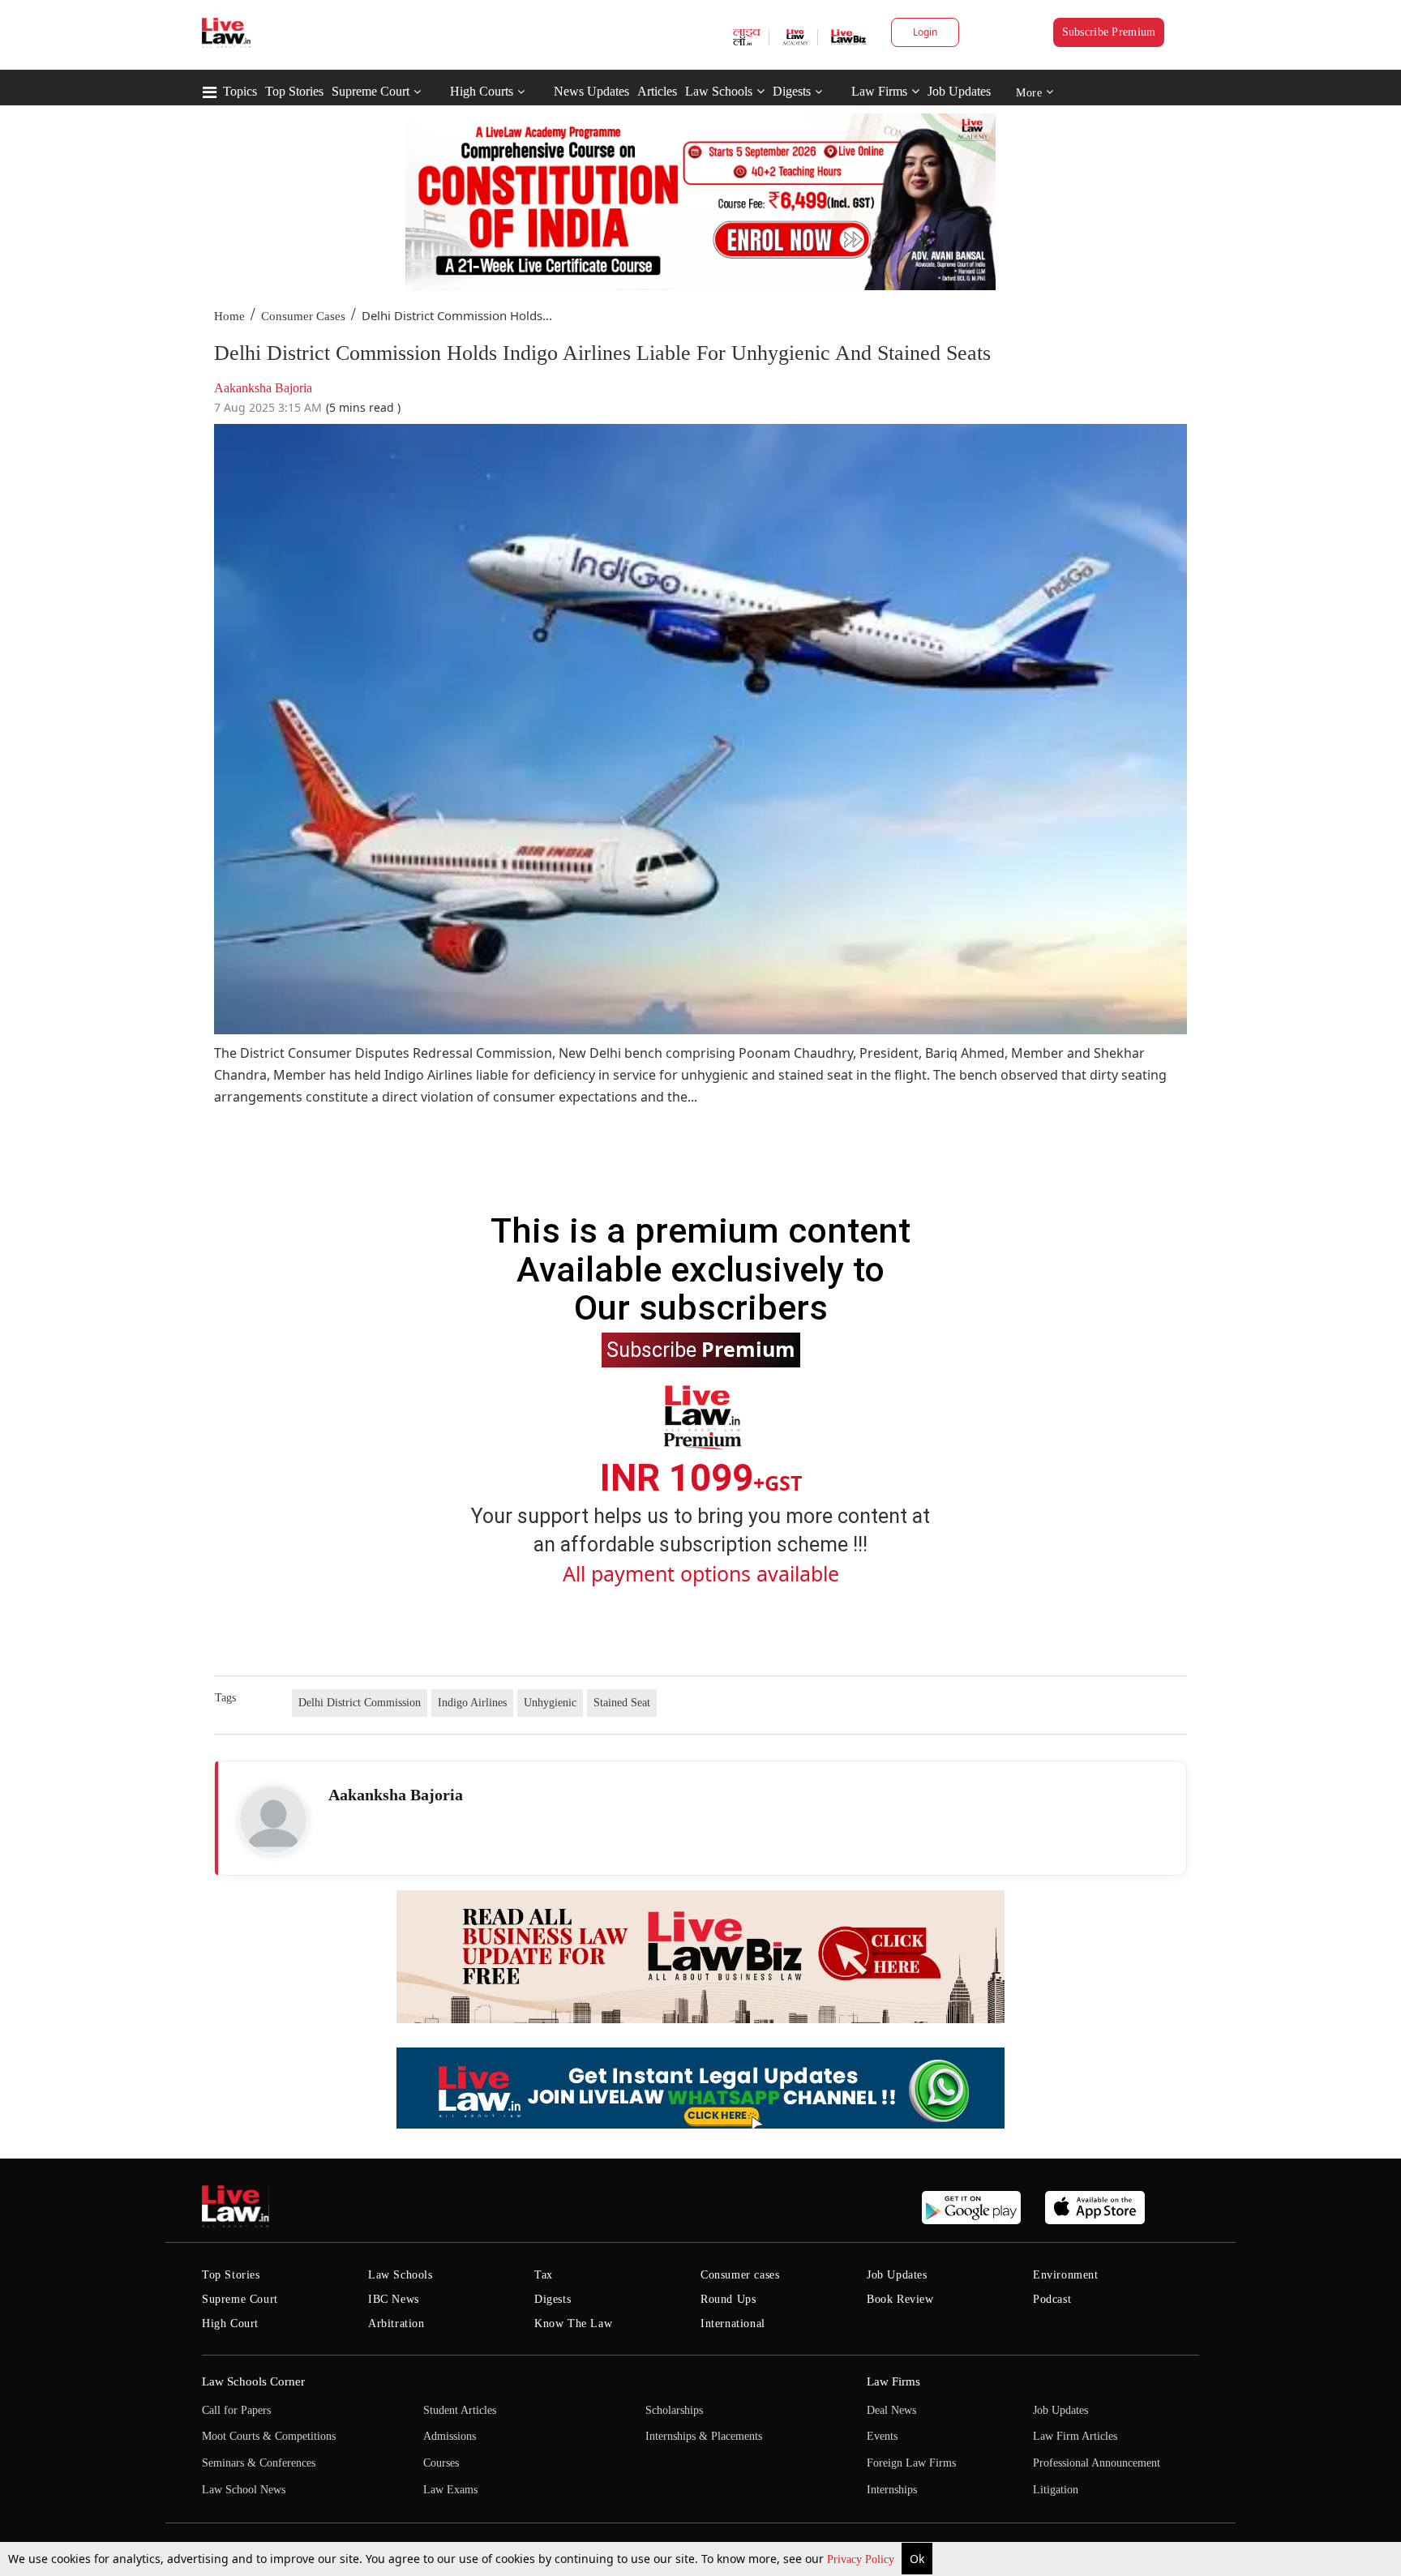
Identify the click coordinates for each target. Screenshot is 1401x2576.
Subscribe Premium (1109, 32)
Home (229, 316)
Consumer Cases (303, 316)
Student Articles (460, 2410)
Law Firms (879, 91)
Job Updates (959, 91)
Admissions (450, 2436)
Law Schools (719, 91)
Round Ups (728, 2299)
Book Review (900, 2299)
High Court (230, 2324)
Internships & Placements (704, 2436)
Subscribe (701, 1349)
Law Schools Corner (253, 2381)
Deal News (891, 2410)
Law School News (244, 2490)
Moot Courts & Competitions (269, 2436)
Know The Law (573, 2324)
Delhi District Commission (360, 1703)
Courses (441, 2463)
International (733, 2324)
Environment (1066, 2275)
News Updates (591, 91)
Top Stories (294, 91)
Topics (240, 91)
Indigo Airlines (472, 1703)
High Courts (482, 91)
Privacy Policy (862, 2559)
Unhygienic (550, 1703)
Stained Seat (622, 1703)
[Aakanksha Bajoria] (273, 1820)
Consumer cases (740, 2275)
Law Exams (450, 2490)
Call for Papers (236, 2410)
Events (882, 2436)
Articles (657, 91)
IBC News (394, 2299)
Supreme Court (371, 91)
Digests (792, 91)
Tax (544, 2275)
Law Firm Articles (1075, 2436)
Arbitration (396, 2324)
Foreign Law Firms (911, 2463)
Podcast (1052, 2299)
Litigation (1056, 2490)
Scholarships (674, 2410)
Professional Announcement (1097, 2463)
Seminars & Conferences (259, 2463)
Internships (892, 2490)
